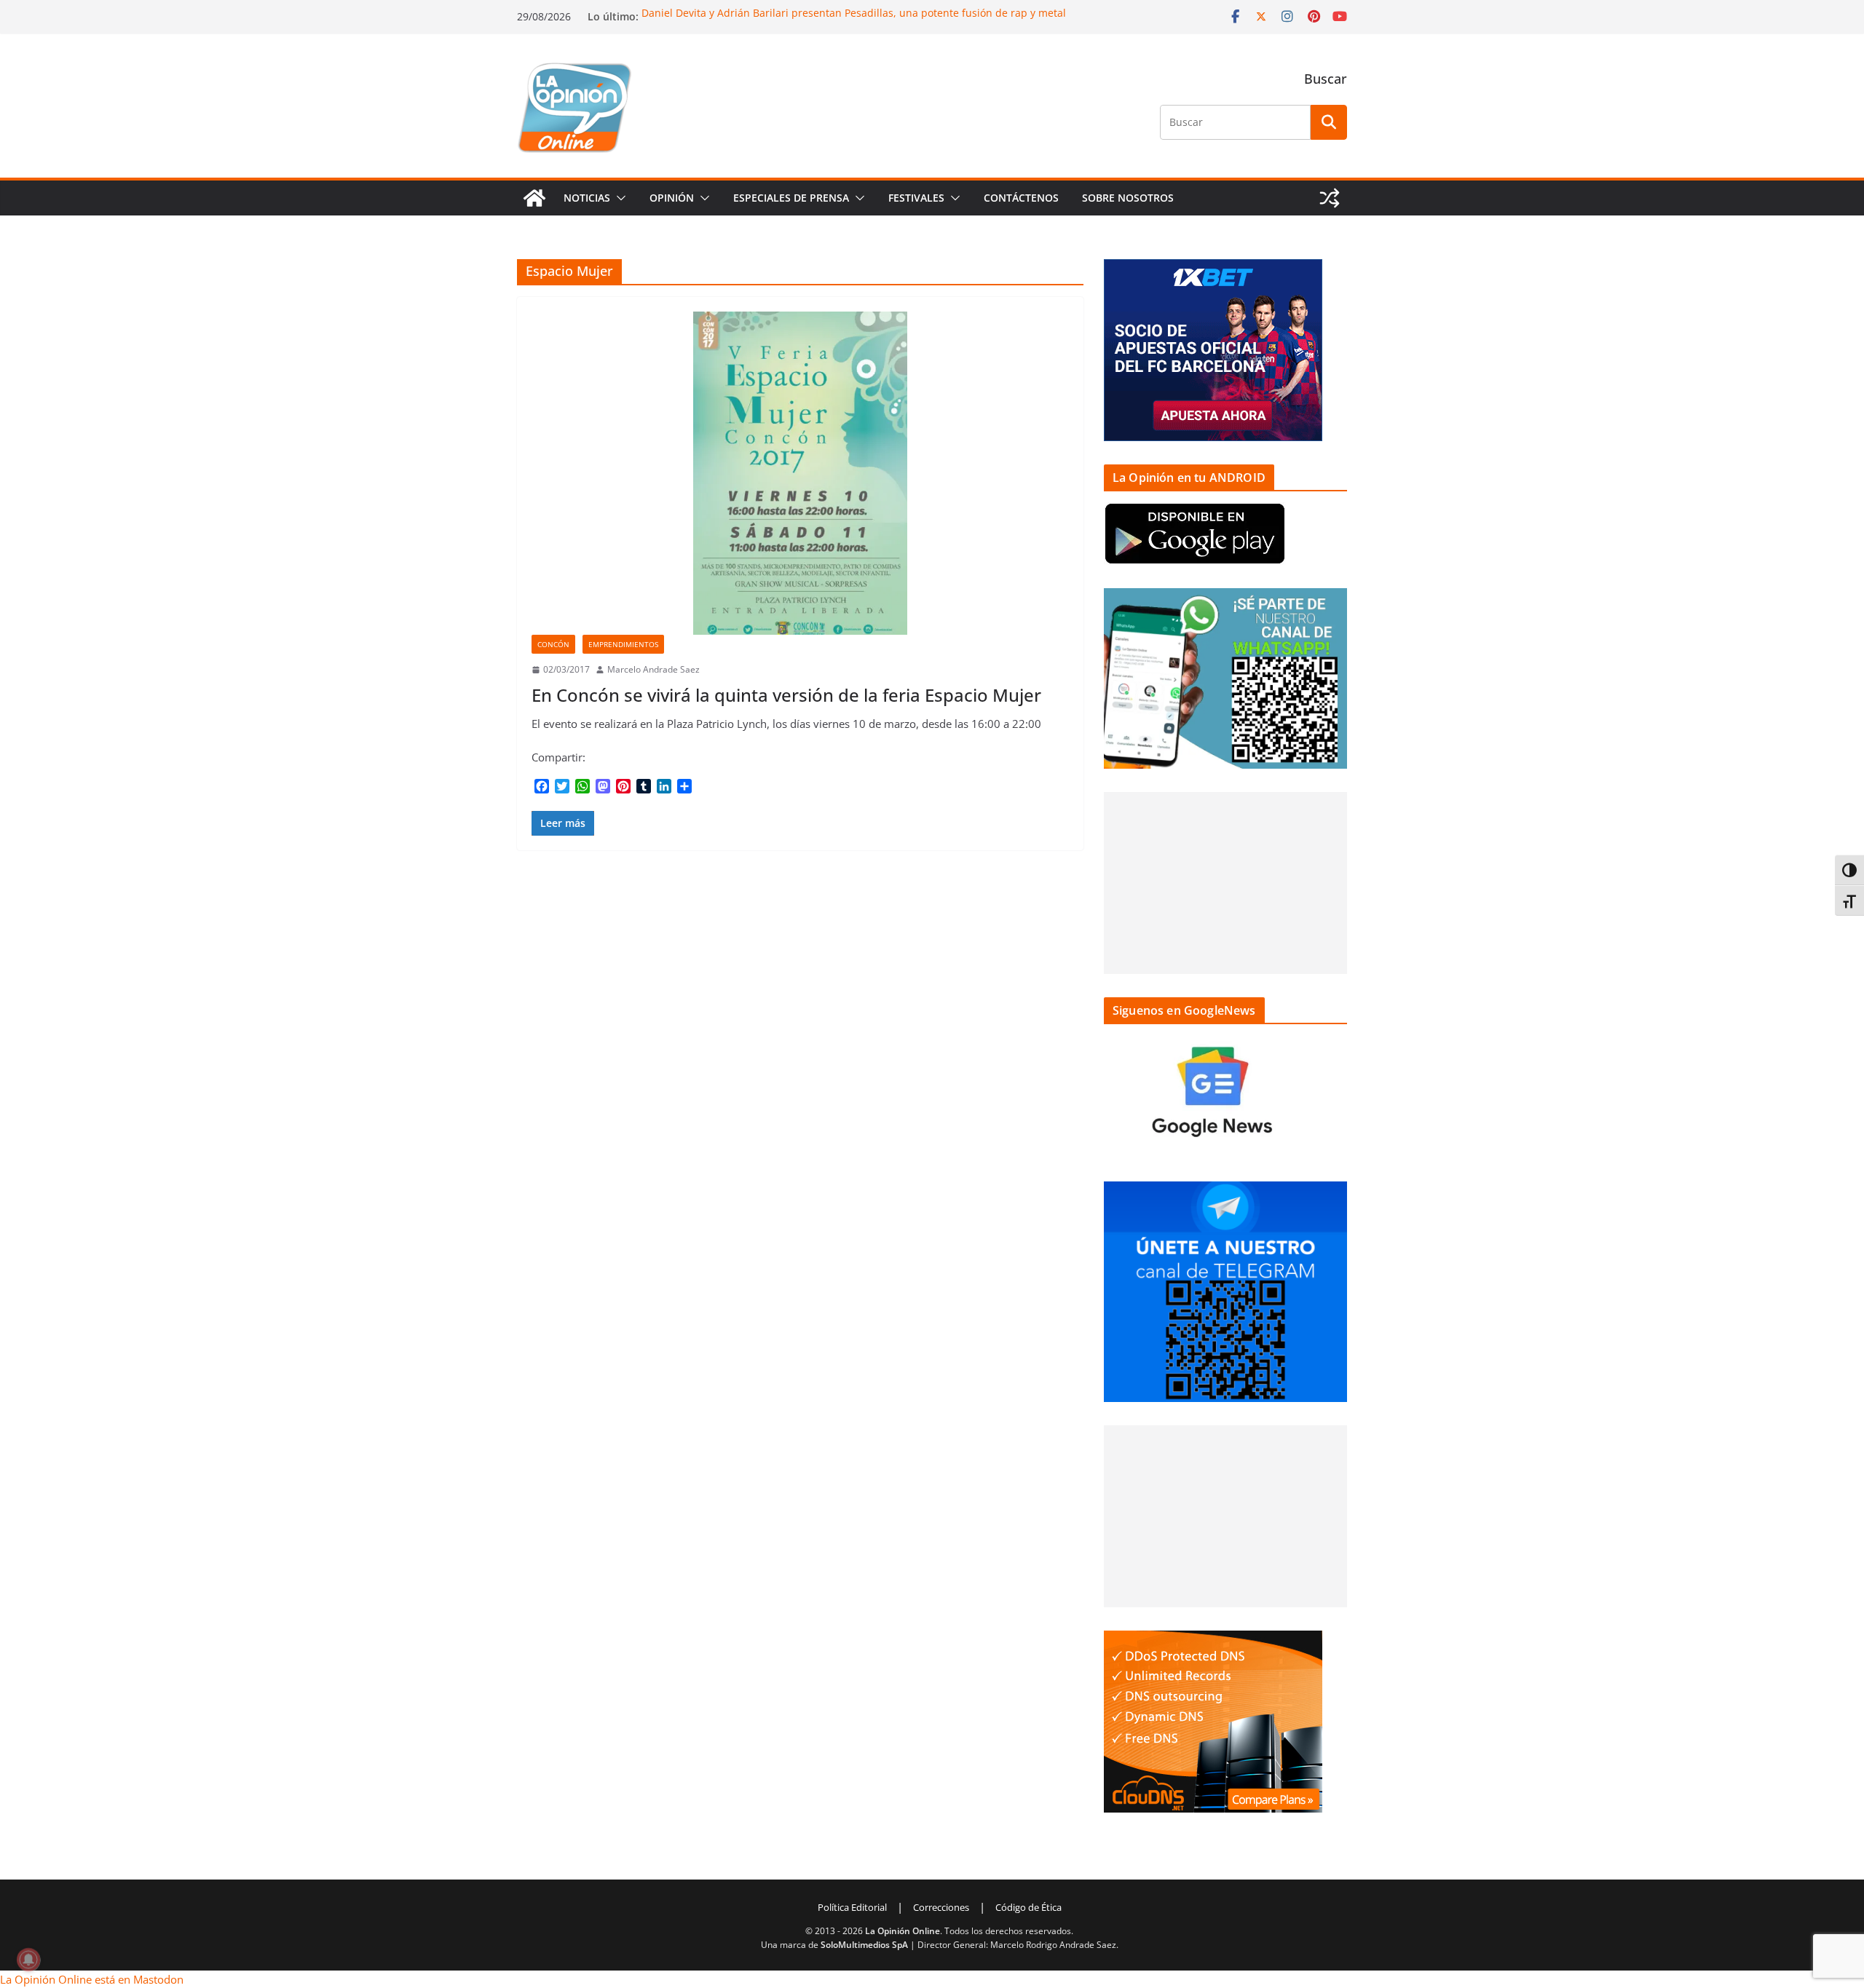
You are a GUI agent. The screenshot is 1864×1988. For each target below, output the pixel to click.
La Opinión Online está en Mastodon (92, 1979)
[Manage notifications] (28, 1960)
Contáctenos (1021, 198)
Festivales (916, 198)
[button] (618, 198)
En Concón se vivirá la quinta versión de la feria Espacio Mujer (786, 695)
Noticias (587, 198)
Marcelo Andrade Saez (653, 669)
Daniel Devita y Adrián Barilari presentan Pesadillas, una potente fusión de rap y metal (854, 13)
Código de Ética (1028, 1907)
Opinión (672, 198)
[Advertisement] (1225, 883)
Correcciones (941, 1907)
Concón (553, 644)
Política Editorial (852, 1907)
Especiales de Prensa (791, 198)
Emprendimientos (623, 644)
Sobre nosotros (1128, 198)
